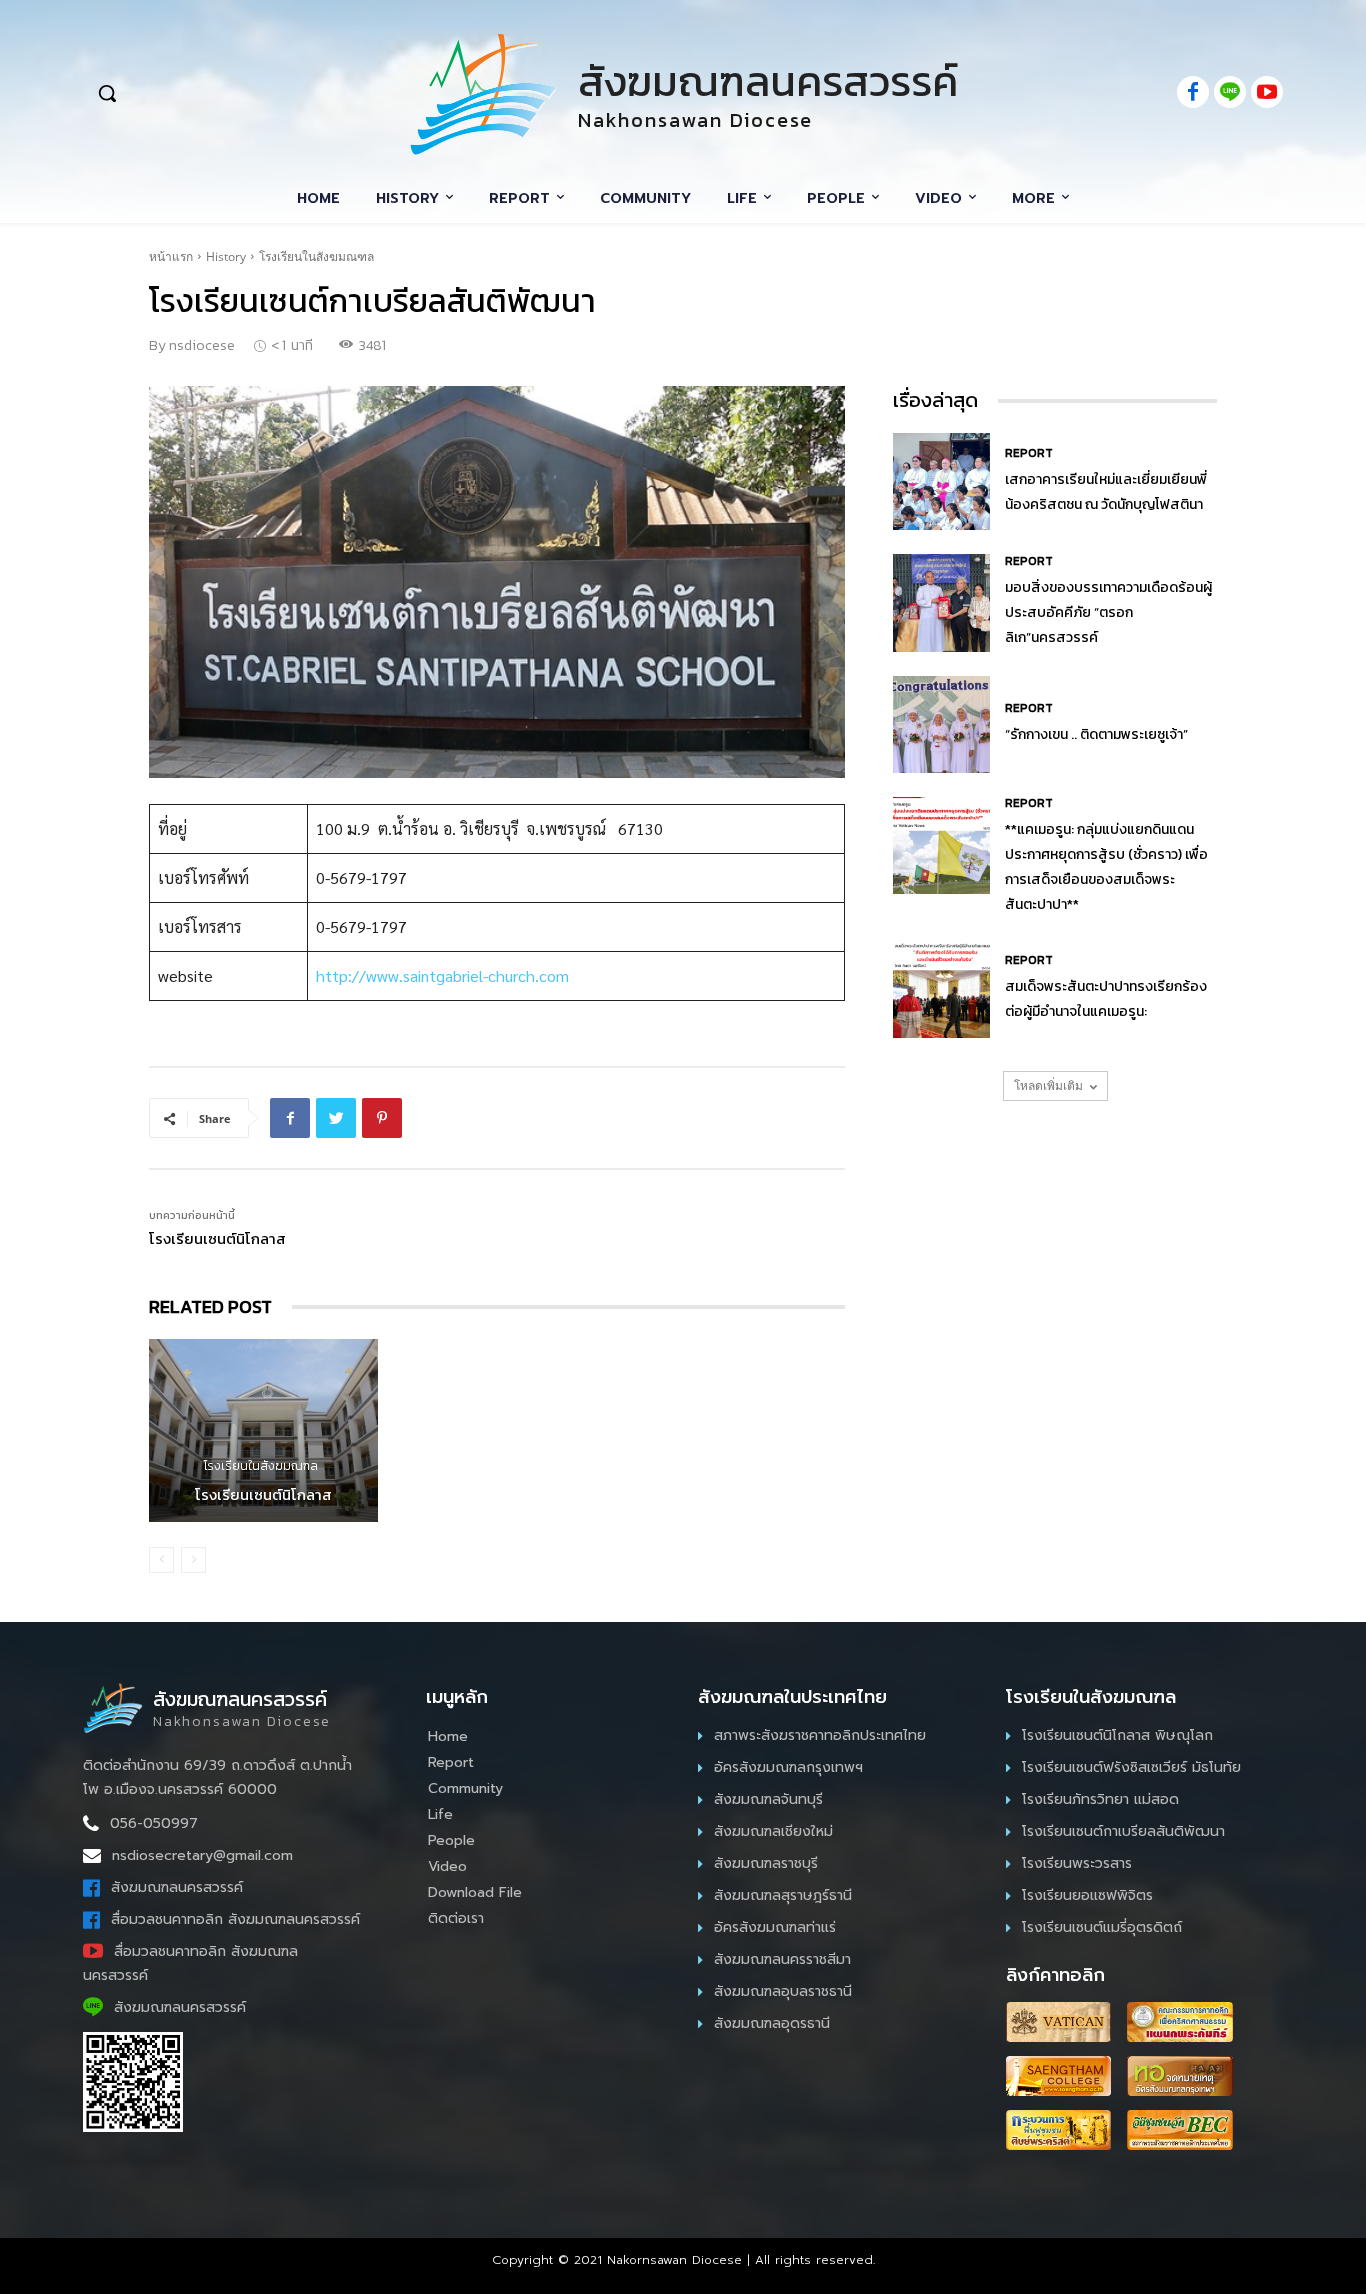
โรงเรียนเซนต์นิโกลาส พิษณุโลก (1117, 1735)
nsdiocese (202, 345)
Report (1029, 453)
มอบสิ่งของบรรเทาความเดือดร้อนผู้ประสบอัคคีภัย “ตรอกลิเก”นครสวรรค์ (1108, 612)
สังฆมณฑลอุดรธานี (772, 2023)
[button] (215, 93)
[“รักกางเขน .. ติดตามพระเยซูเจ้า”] (941, 724)
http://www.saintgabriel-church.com (442, 975)
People (451, 1840)
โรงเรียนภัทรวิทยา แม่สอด (1100, 1799)
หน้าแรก (171, 256)
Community (465, 1788)
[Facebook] (290, 1118)
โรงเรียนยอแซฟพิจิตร (1087, 1895)
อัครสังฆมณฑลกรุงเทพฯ (788, 1767)
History (226, 256)
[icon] (1193, 93)
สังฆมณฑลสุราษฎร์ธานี (783, 1895)
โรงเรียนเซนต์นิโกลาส (217, 1238)
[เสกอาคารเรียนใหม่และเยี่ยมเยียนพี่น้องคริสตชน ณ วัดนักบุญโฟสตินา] (941, 481)
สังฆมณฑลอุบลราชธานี (783, 1991)
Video (447, 1866)
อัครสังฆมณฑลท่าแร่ (775, 1927)
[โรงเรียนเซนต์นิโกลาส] (263, 1430)
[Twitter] (336, 1118)
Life (440, 1814)
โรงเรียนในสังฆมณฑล (316, 256)
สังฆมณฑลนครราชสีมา (782, 1959)
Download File (475, 1892)
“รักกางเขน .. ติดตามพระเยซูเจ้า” (1096, 734)
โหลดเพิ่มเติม (1048, 1085)
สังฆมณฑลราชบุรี (766, 1863)
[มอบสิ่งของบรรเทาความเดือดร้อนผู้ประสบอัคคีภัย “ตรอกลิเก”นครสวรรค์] (941, 602)
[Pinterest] (382, 1118)
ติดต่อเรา (456, 1918)
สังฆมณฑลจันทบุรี (768, 1799)
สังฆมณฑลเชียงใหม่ (773, 1831)
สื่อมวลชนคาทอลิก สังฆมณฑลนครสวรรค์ (235, 1919)
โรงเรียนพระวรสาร (1077, 1863)
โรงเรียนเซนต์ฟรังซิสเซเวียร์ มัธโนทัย (1131, 1767)
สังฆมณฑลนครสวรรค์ (177, 1887)
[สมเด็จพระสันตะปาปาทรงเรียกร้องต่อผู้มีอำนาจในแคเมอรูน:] (941, 989)
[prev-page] (161, 1560)
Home (448, 1736)
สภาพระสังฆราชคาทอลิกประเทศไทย (820, 1735)
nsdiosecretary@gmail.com (202, 1855)
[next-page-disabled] (193, 1560)
